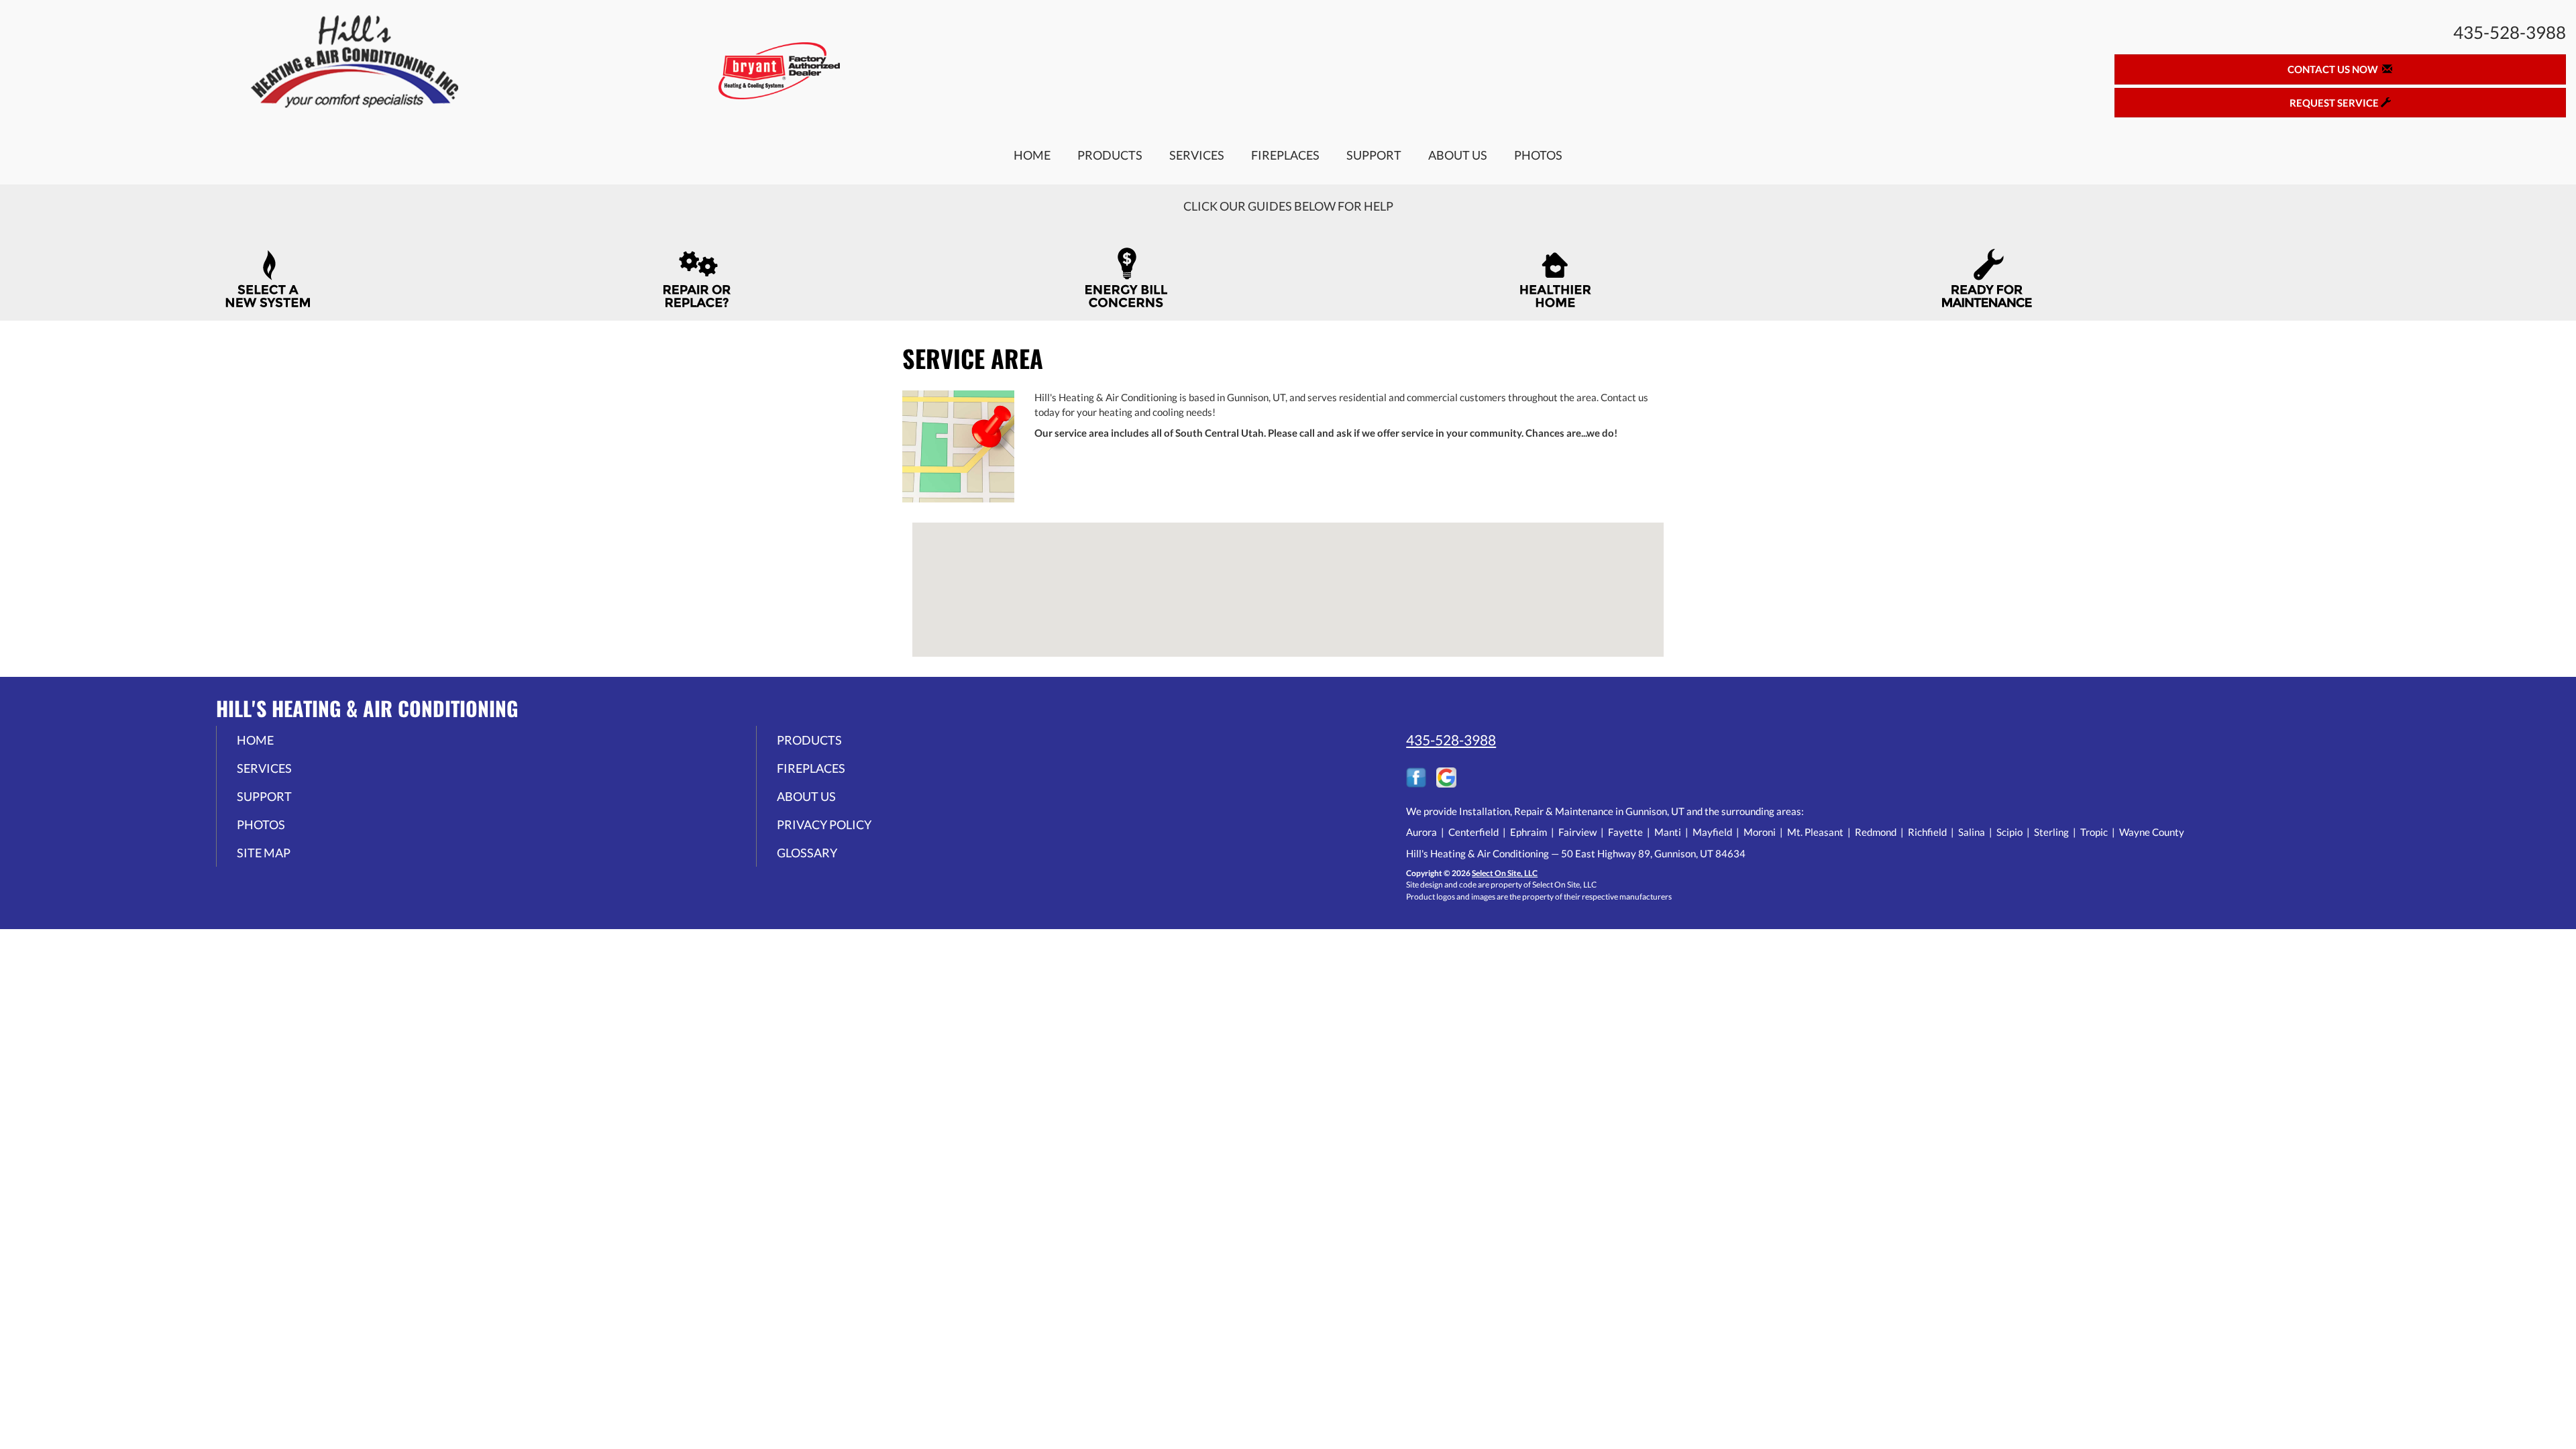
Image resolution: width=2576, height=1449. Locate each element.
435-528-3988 (1451, 740)
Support (1374, 155)
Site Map (264, 853)
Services (1197, 155)
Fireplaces (1285, 155)
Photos (1538, 155)
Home (1032, 155)
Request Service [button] (2335, 103)
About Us (1458, 155)
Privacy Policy (824, 824)
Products (1110, 155)
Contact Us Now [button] (2335, 69)
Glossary (807, 853)
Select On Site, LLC (1505, 873)
